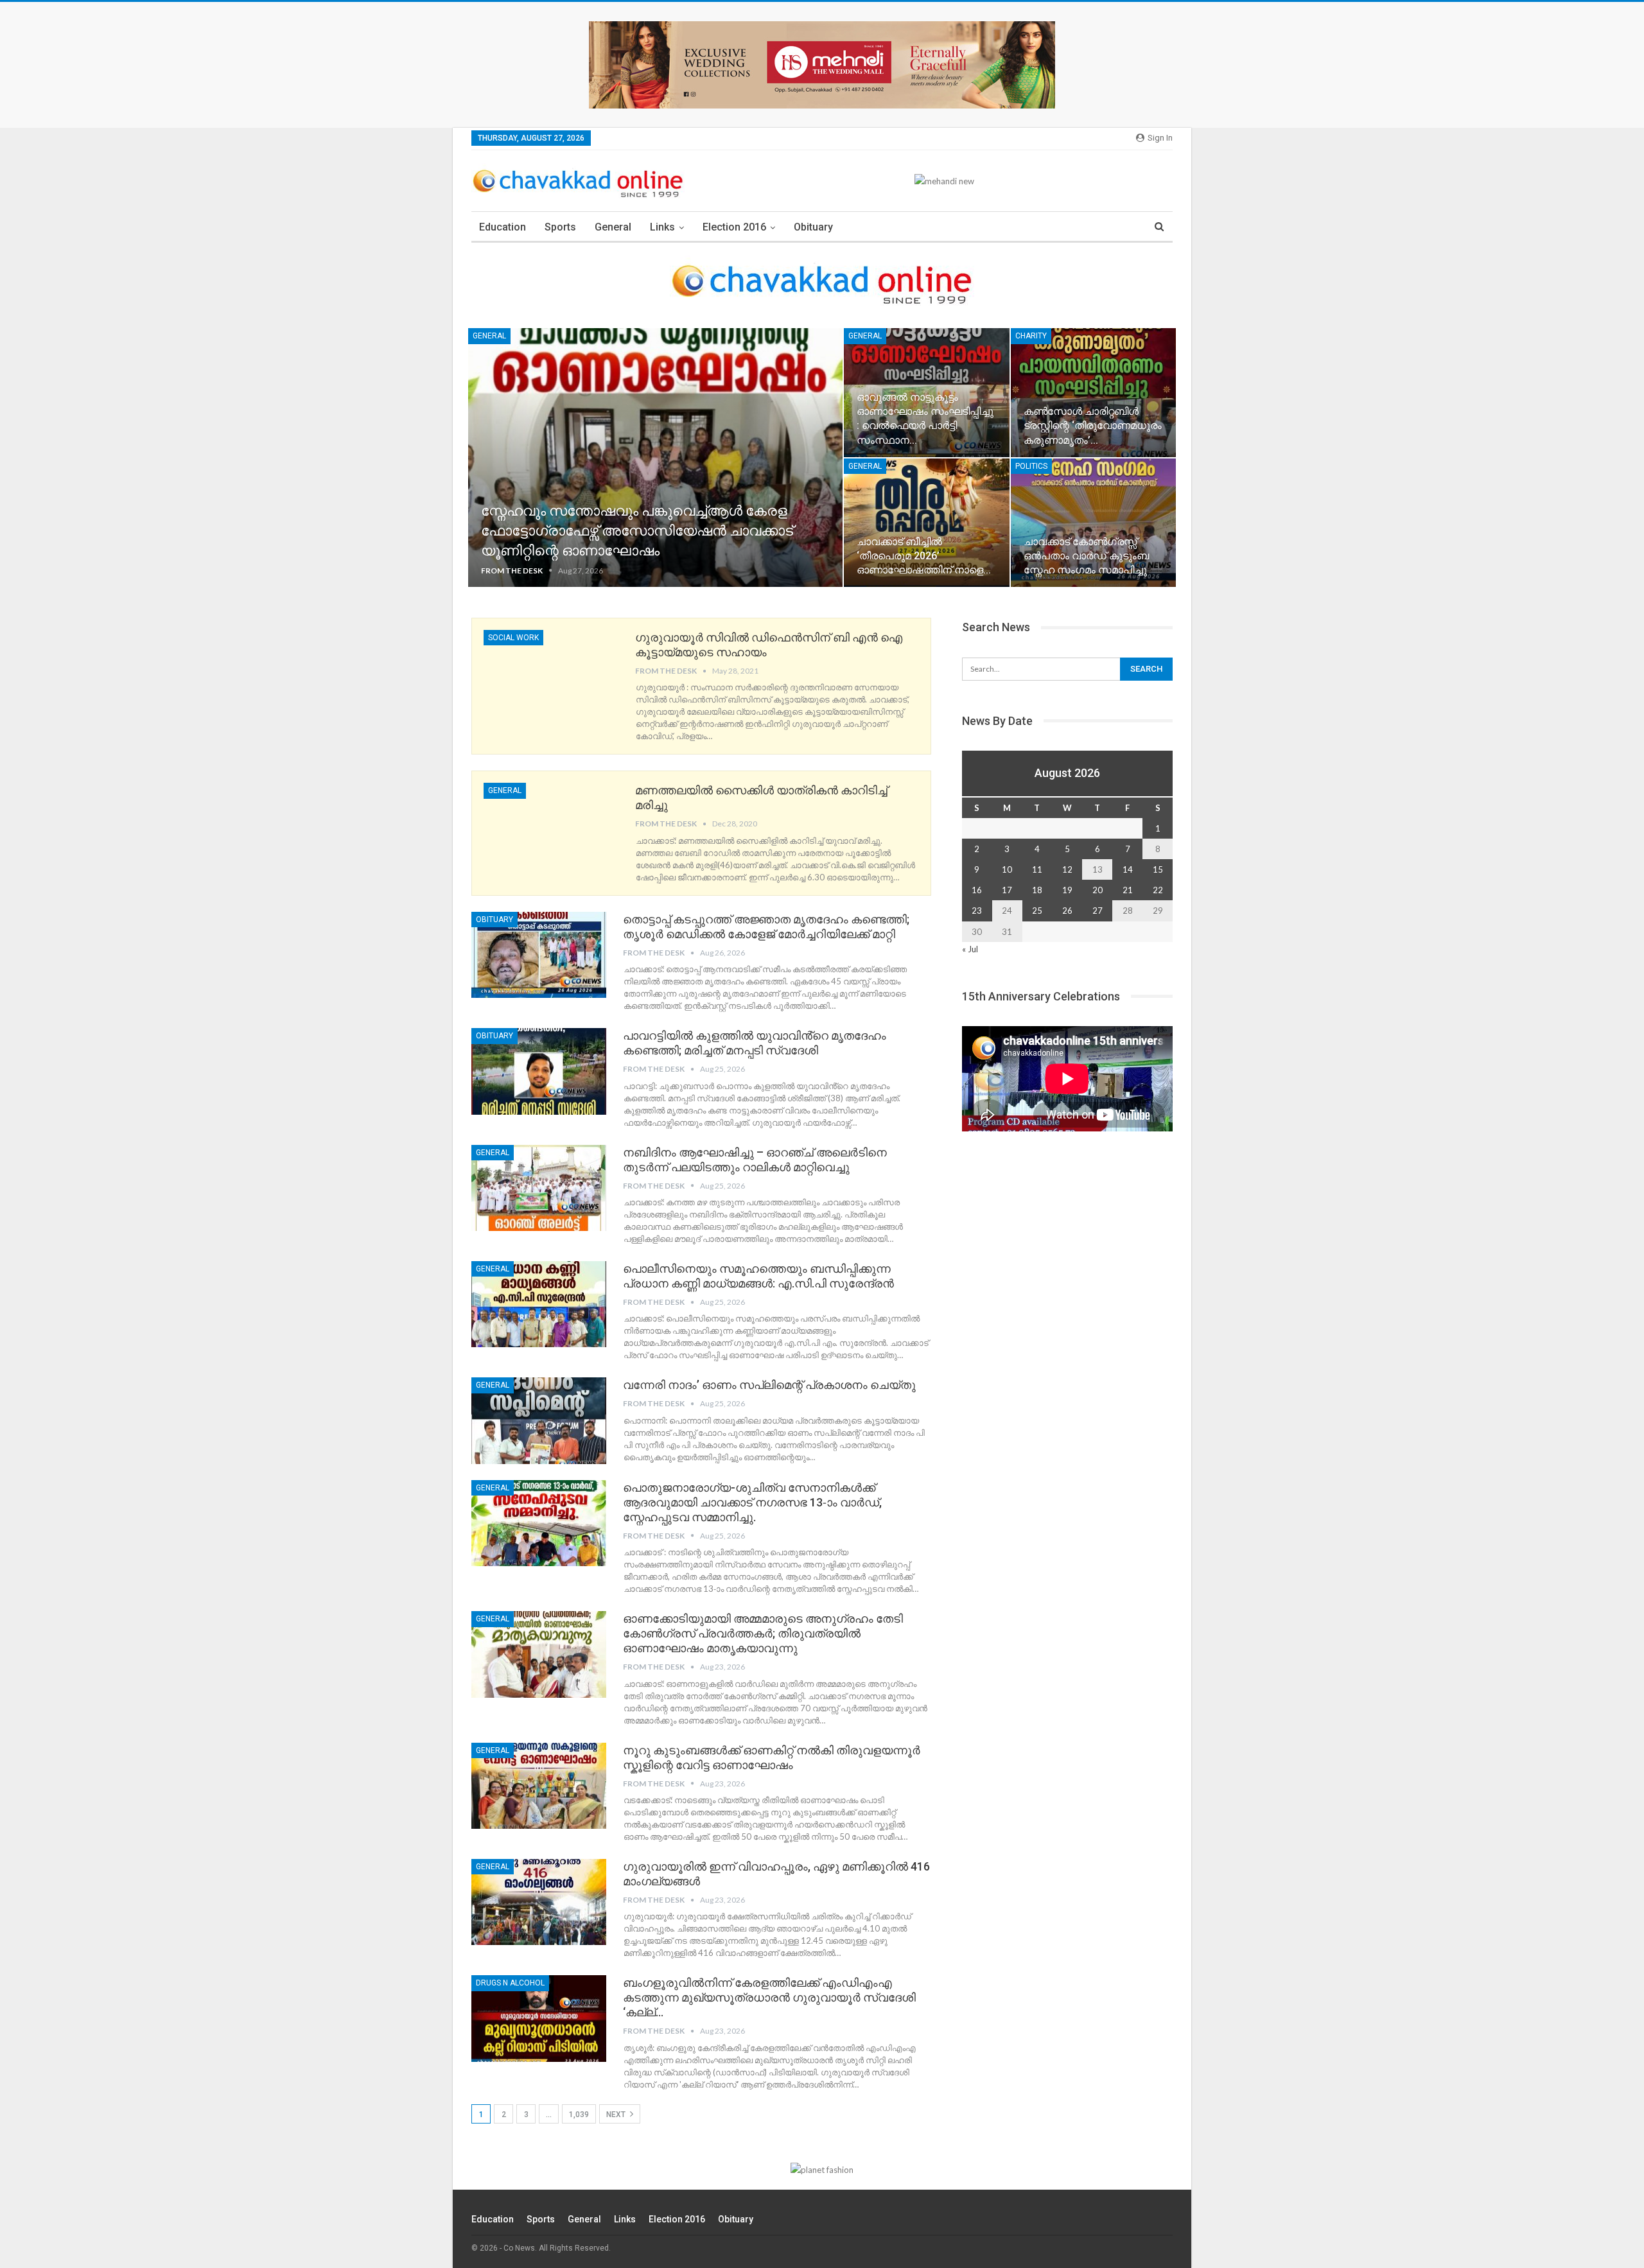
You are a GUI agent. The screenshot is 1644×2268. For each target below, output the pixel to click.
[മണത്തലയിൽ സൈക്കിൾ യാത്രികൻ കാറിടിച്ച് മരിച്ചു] (551, 826)
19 (1067, 890)
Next (617, 2115)
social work (513, 638)
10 (1007, 869)
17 (1007, 890)
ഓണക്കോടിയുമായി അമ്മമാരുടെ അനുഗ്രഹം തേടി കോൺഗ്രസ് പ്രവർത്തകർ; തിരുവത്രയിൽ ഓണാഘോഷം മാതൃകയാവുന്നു (763, 1633)
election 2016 (734, 227)
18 (1037, 890)
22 (1158, 890)
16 (977, 890)
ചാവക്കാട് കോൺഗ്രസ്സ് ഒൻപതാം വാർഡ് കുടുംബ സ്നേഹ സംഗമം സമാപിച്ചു (1086, 556)
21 (1128, 890)
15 (1158, 869)
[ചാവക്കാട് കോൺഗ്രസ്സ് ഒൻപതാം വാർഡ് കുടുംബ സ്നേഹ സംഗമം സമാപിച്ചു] (1093, 523)
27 (1097, 911)
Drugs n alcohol (510, 1983)
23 (977, 911)
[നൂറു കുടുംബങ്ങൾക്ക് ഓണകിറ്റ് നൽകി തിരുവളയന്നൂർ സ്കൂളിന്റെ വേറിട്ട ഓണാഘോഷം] (539, 1786)
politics (1031, 466)
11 (1037, 869)
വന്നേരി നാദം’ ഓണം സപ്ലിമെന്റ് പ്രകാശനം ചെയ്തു (769, 1385)
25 (1037, 911)
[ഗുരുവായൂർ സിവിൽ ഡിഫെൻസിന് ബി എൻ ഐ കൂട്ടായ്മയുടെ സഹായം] (551, 673)
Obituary (813, 227)
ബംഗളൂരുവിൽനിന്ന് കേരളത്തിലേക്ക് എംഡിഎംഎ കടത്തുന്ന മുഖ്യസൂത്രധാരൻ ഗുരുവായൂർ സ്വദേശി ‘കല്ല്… (769, 1997)
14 (1128, 869)
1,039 (579, 2115)
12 (1067, 869)
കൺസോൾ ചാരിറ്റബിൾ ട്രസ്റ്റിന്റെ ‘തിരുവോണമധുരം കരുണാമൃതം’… (1093, 425)
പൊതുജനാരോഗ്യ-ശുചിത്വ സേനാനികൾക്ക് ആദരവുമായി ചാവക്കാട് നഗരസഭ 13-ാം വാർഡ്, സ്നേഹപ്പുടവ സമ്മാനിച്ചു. (752, 1502)
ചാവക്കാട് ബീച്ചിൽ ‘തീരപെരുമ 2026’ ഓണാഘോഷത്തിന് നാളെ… (924, 556)
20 (1097, 890)
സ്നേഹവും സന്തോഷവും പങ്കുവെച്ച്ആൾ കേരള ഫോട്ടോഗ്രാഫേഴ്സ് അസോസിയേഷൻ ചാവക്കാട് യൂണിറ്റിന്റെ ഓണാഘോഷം (637, 531)
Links (662, 227)
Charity (1031, 336)
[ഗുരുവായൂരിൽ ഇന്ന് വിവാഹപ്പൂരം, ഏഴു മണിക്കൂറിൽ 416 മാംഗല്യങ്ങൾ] (539, 1902)
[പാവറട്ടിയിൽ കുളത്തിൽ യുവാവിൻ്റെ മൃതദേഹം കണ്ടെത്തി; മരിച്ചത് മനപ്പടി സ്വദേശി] (539, 1071)
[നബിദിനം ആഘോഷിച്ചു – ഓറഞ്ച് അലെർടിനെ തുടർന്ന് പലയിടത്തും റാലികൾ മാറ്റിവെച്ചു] (539, 1188)
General (613, 227)
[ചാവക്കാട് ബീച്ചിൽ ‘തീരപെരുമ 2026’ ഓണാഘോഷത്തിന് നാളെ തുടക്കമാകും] (926, 523)
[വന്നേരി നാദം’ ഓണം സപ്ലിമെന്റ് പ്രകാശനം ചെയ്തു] (539, 1420)
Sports (560, 227)
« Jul (970, 949)
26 (1067, 911)
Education (503, 227)
